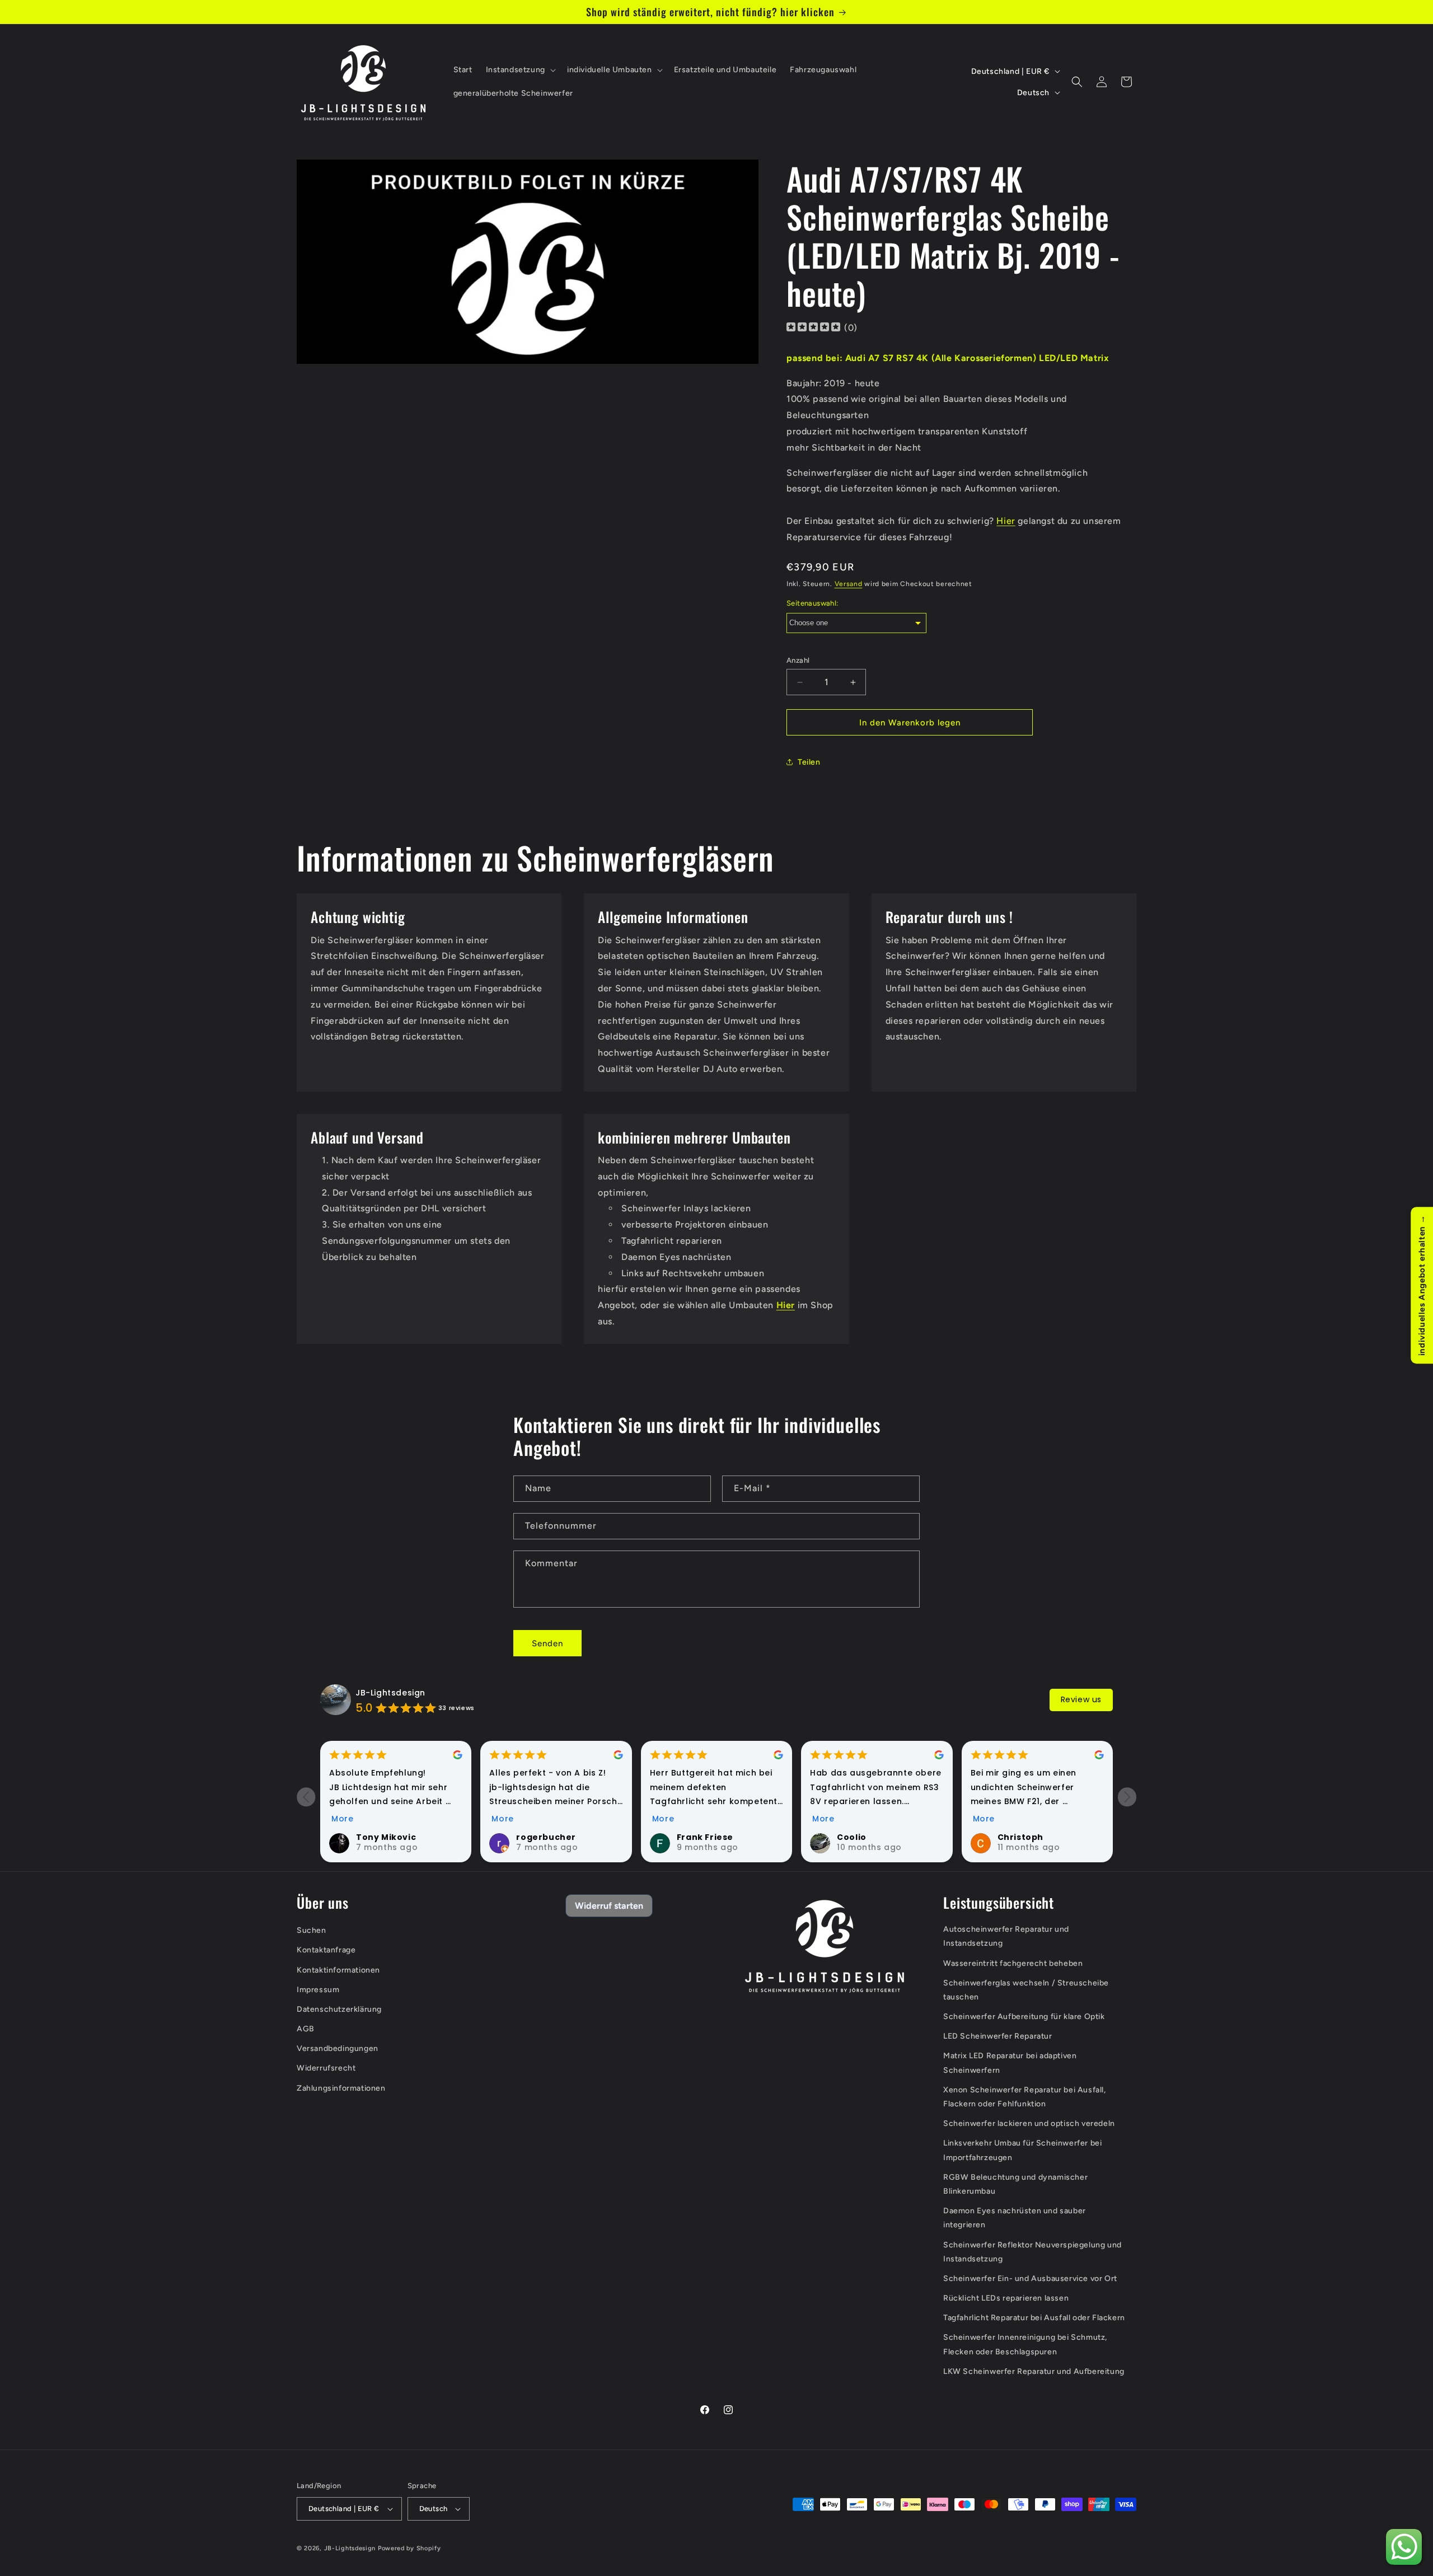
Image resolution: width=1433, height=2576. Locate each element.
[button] (520, 70)
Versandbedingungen (338, 2048)
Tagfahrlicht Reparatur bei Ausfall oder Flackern (1034, 2318)
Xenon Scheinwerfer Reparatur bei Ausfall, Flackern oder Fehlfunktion (1025, 2097)
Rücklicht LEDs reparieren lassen (1006, 2298)
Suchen (312, 1930)
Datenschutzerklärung (339, 2009)
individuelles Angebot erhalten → (1422, 1285)
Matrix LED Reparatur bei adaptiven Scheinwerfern (1010, 2063)
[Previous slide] (306, 1797)
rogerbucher (546, 1837)
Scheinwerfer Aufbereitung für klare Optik (1024, 2017)
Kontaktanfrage (326, 1950)
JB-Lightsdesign (390, 1693)
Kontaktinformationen (338, 1970)
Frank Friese (705, 1837)
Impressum (318, 1990)
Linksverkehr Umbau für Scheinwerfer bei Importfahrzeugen (1022, 2150)
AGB (306, 2029)
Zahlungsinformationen (341, 2088)
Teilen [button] (809, 762)
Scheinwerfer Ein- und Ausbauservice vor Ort (1030, 2278)
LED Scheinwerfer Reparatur (998, 2036)
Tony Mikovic (386, 1837)
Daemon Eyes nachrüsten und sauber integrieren (1015, 2218)
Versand (849, 584)
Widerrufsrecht (326, 2068)
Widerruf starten (609, 1906)
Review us (1081, 1699)
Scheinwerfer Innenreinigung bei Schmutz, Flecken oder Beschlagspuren (1025, 2344)
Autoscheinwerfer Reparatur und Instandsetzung (1006, 1936)
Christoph (1020, 1837)
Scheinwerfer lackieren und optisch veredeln (1029, 2123)
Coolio (852, 1837)
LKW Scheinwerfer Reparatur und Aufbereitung (1034, 2371)
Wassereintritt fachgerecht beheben (1013, 1963)
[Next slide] (1127, 1797)
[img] (813, 328)
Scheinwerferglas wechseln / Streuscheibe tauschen (1026, 1990)
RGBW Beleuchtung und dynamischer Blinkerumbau (1015, 2184)
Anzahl (798, 660)
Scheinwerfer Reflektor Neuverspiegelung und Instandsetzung (1032, 2252)
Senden (547, 1643)
